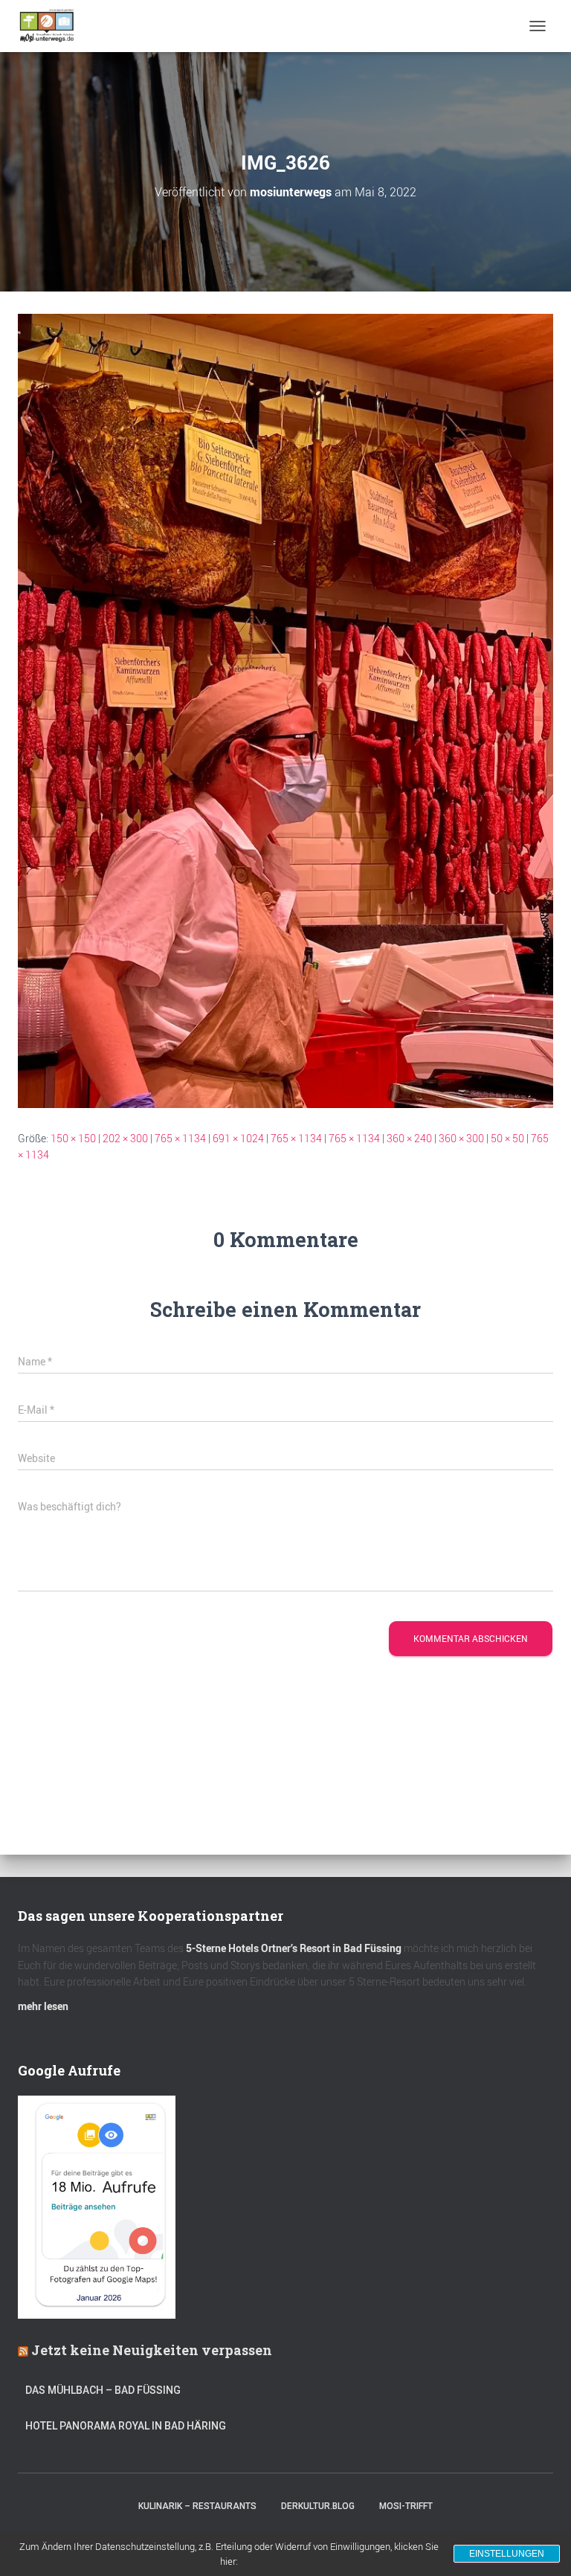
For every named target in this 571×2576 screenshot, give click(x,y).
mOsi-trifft (406, 2506)
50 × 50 (507, 1138)
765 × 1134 (180, 1138)
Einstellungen (507, 2554)
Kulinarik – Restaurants (197, 2506)
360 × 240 (409, 1138)
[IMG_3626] (285, 710)
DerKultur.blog (318, 2506)
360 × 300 (461, 1138)
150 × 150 (73, 1138)
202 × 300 (125, 1138)
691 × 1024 (238, 1138)
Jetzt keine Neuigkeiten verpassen (152, 2350)
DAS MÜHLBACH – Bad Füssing (103, 2390)
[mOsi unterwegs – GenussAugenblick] (52, 26)
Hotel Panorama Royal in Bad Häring (126, 2426)
